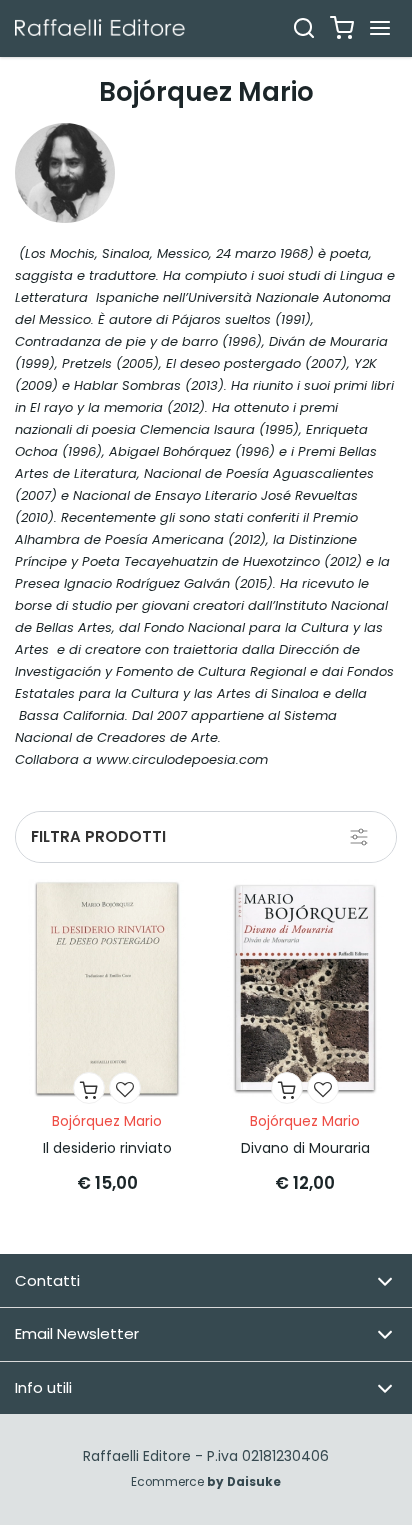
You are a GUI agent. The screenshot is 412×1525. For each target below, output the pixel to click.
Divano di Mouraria (305, 1148)
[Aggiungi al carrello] (89, 1088)
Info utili (43, 1387)
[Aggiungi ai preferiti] (125, 1088)
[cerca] (304, 28)
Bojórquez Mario (107, 1121)
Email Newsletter (77, 1333)
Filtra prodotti (98, 836)
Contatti (47, 1280)
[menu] (380, 28)
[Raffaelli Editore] (100, 27)
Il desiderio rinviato (107, 1148)
